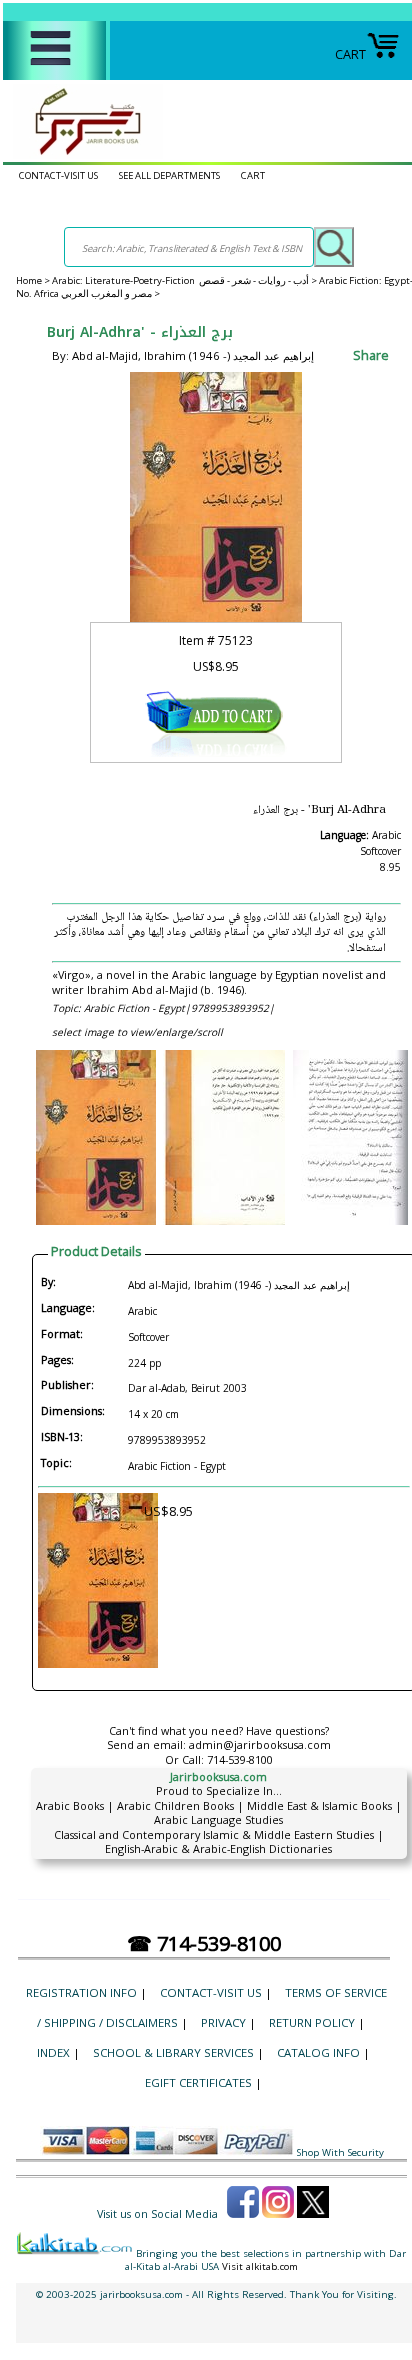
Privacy (223, 2022)
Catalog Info (318, 2052)
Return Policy (312, 2022)
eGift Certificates (198, 2082)
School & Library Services (173, 2052)
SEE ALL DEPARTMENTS (169, 175)
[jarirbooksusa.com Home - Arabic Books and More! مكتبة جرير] (83, 154)
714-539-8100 (240, 1759)
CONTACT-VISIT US (58, 175)
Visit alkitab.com (260, 2266)
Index (53, 2052)
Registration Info (81, 1992)
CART (350, 54)
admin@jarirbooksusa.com (260, 1744)
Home (29, 280)
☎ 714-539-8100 (204, 1943)
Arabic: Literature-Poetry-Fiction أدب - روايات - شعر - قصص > (185, 280)
